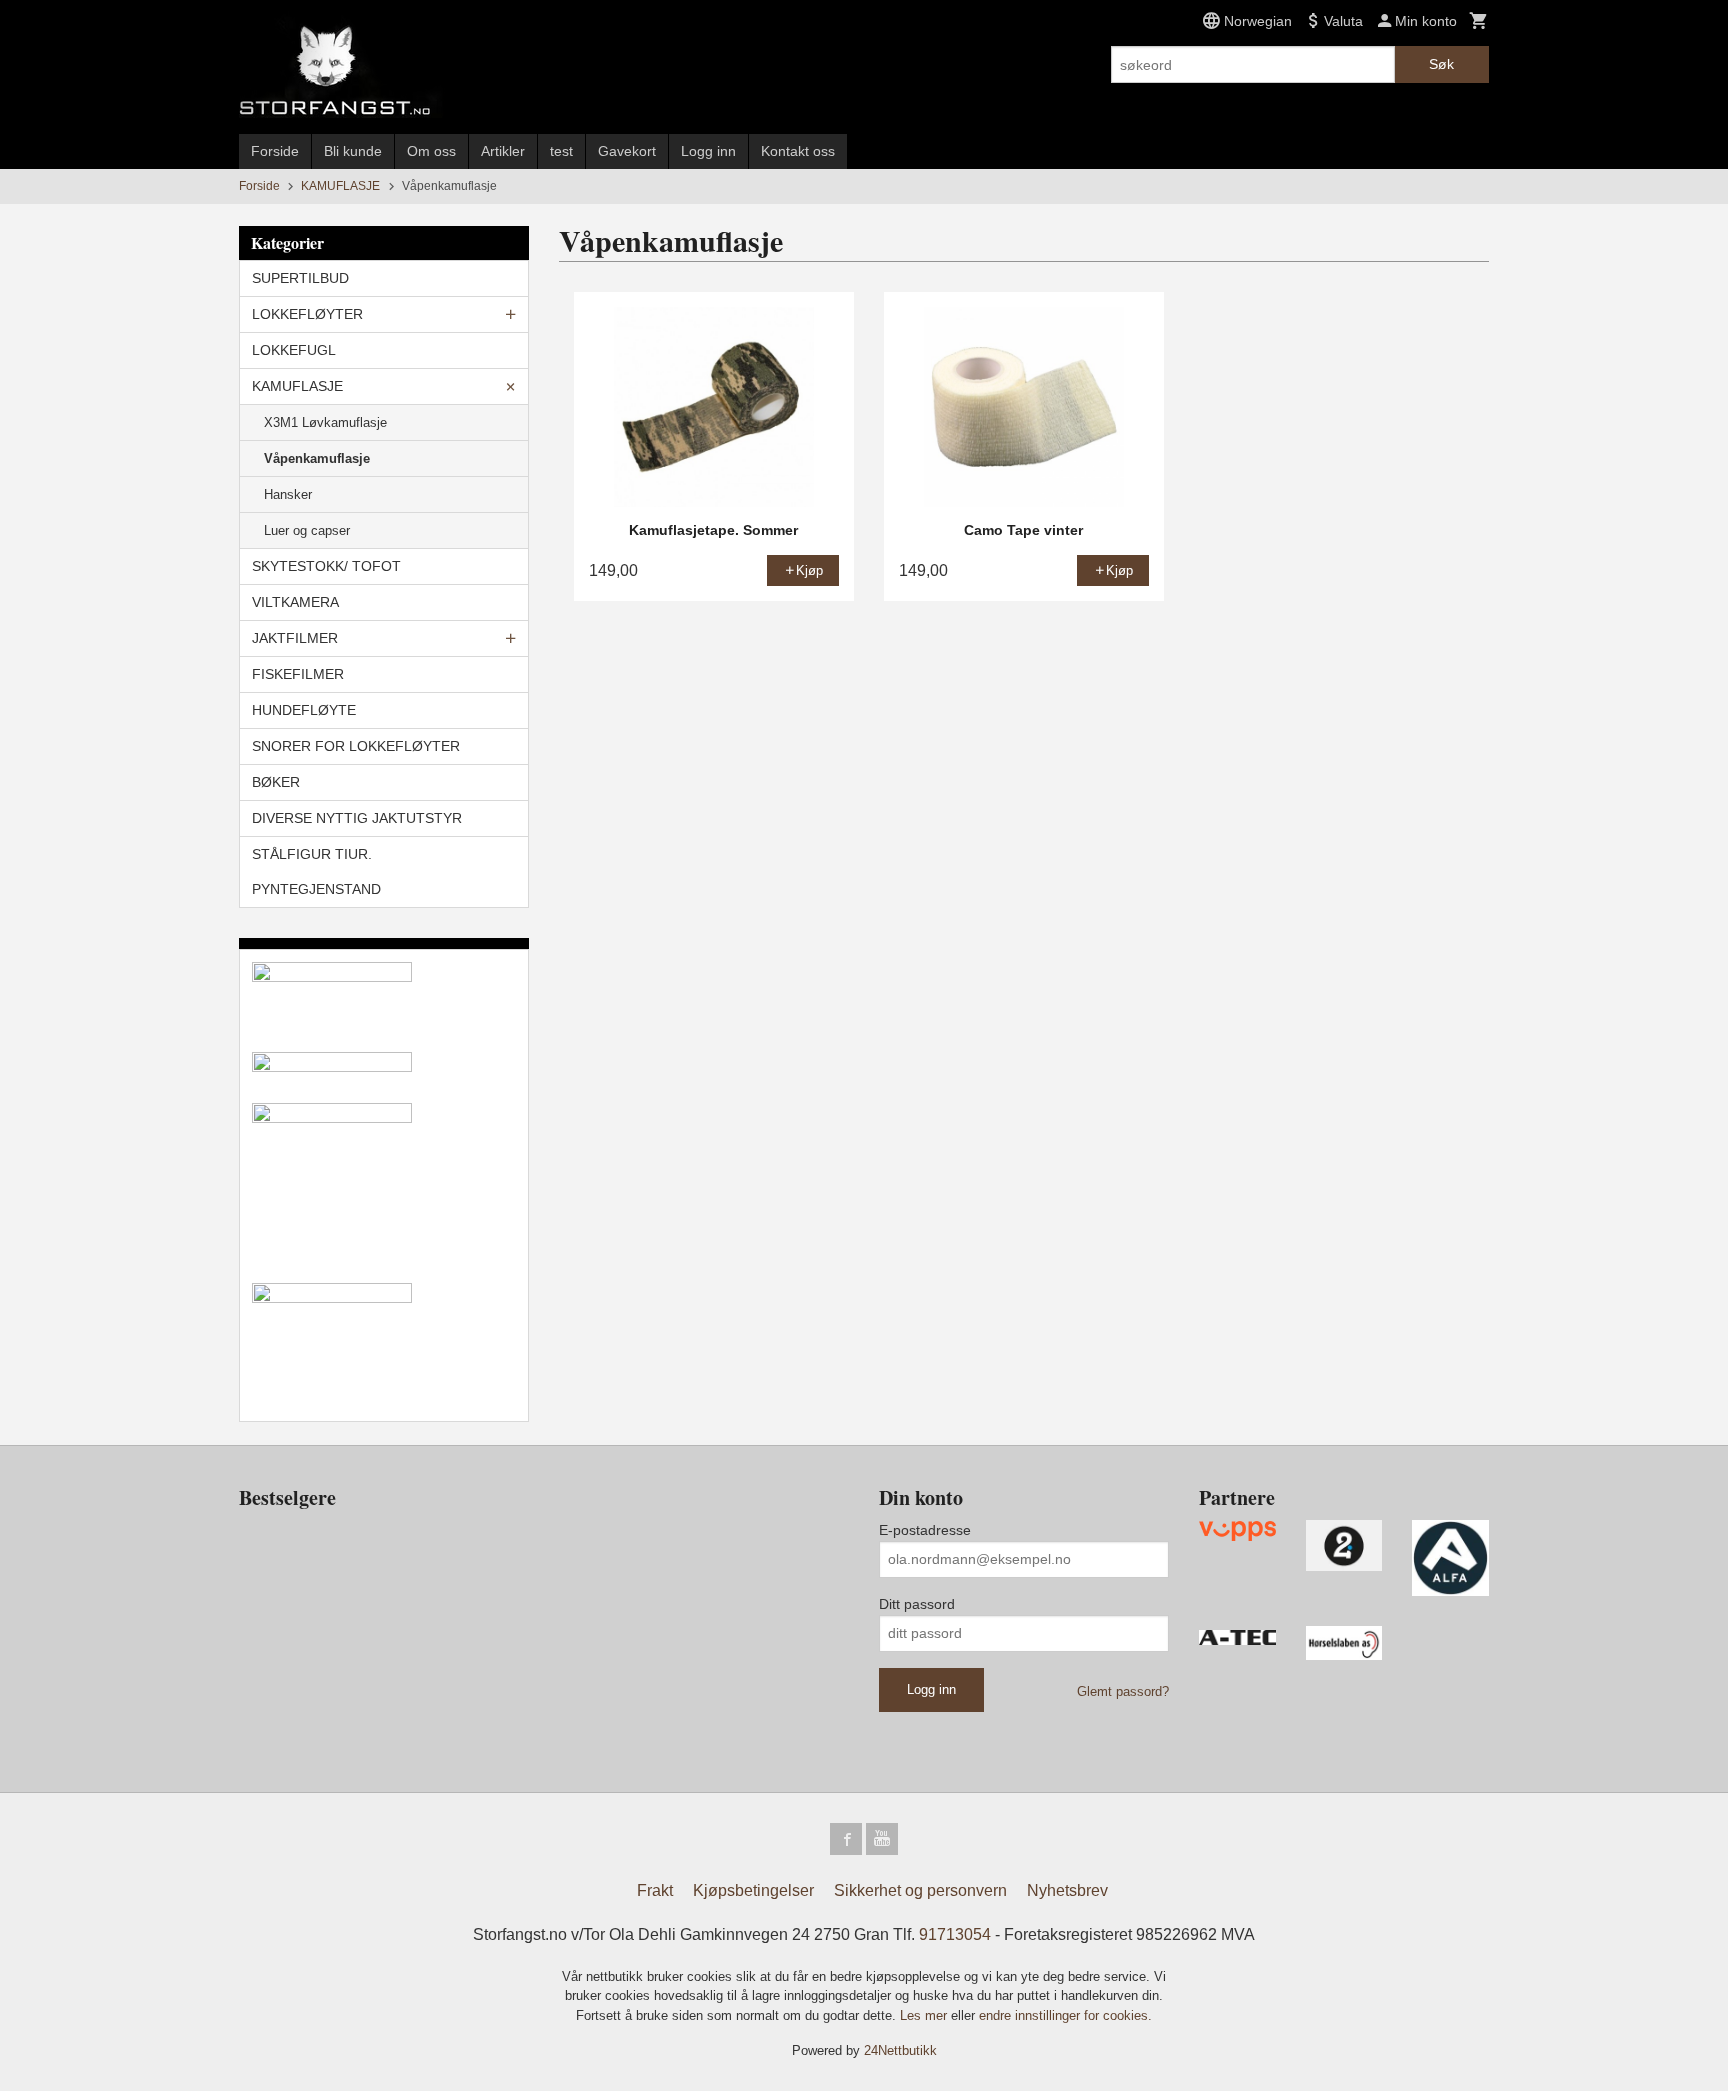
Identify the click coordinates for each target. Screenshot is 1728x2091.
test (561, 151)
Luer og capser (307, 530)
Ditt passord (917, 1604)
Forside (275, 151)
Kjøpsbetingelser (753, 1890)
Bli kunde (353, 151)
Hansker (288, 494)
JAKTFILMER (295, 638)
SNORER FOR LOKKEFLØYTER (356, 746)
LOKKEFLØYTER (307, 314)
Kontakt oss (798, 151)
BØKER (276, 782)
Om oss (431, 151)
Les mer (925, 2015)
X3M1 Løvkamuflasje (325, 422)
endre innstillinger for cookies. (1065, 2015)
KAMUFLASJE (297, 386)
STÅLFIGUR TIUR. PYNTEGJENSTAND (316, 871)
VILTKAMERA (295, 602)
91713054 (955, 1934)
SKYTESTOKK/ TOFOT (326, 566)
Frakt (655, 1890)
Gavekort (627, 151)
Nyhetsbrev (1067, 1890)
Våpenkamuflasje (317, 458)
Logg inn (708, 151)
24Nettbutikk (900, 2050)
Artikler (503, 151)
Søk (1441, 64)
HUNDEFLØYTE (304, 710)
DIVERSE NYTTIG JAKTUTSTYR (357, 818)
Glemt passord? (1123, 1691)
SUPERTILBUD (300, 278)
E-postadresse (925, 1530)
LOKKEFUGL (294, 350)
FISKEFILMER (298, 674)
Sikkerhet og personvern (920, 1890)
